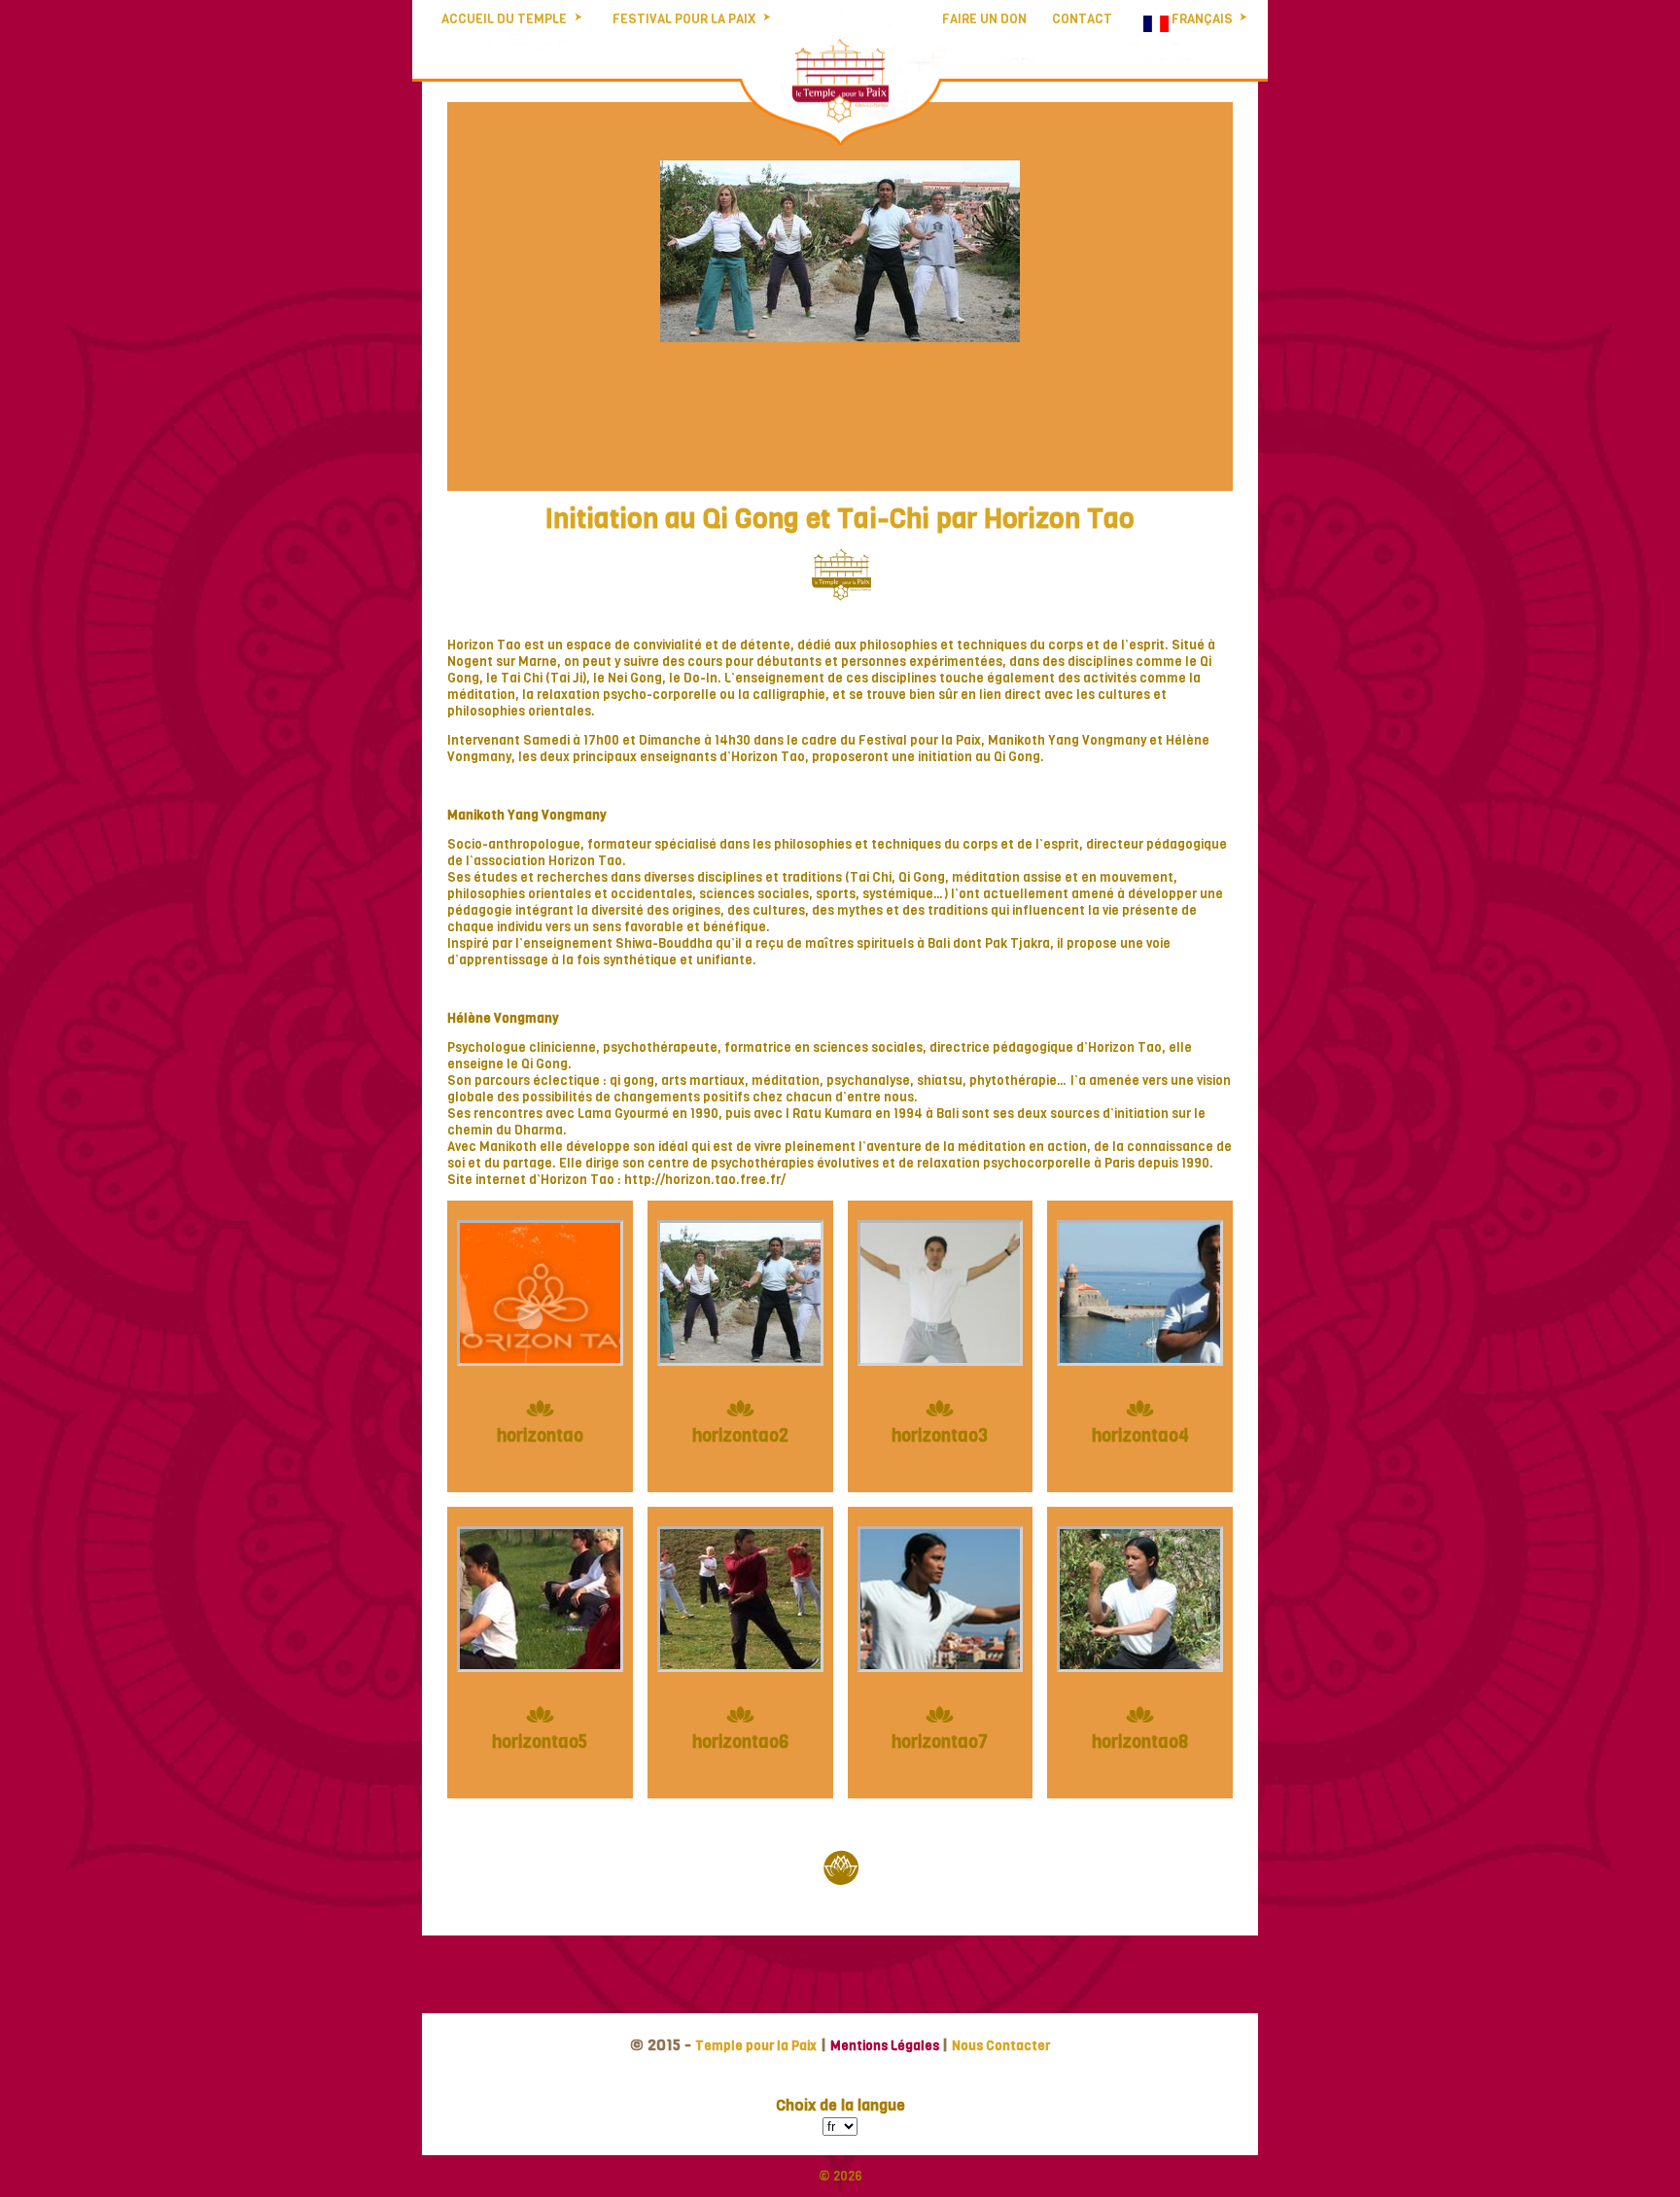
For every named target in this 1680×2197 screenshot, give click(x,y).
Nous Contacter (1001, 2046)
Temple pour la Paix (756, 2046)
